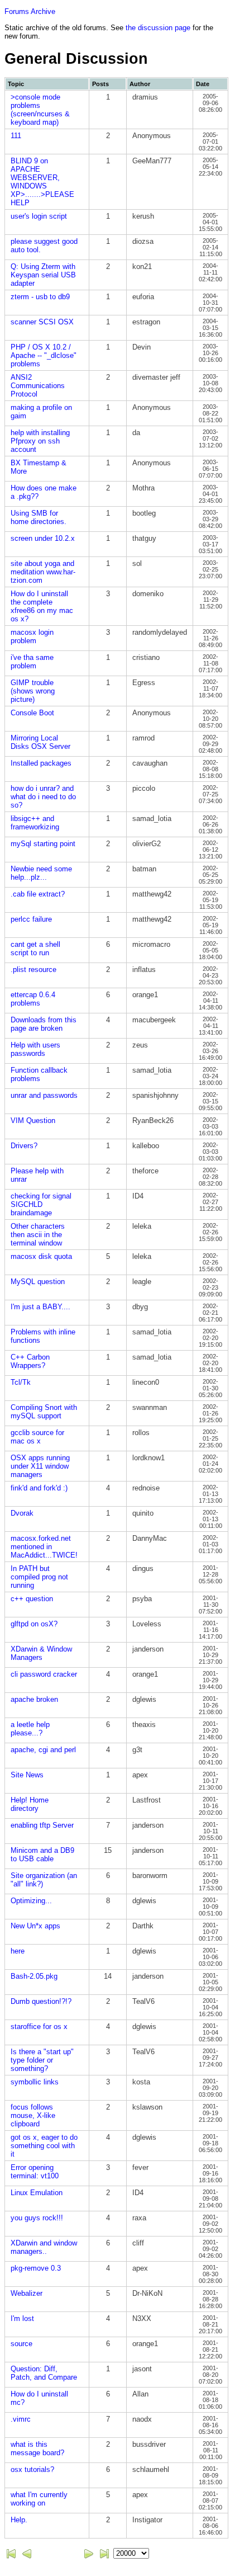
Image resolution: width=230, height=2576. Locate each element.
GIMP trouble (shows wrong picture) (33, 691)
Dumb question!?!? (41, 2001)
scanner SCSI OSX (42, 322)
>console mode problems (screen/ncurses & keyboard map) (40, 110)
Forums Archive (30, 11)
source (21, 2344)
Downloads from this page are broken (44, 1024)
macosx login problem (32, 636)
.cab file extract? (38, 894)
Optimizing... (31, 1901)
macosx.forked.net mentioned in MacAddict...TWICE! (44, 1547)
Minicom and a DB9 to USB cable (42, 1855)
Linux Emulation (37, 2193)
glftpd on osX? (34, 1624)
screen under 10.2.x (43, 538)
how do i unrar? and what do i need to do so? (43, 797)
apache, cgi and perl (43, 1750)
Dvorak (22, 1513)
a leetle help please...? (30, 1729)
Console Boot (32, 713)
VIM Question (33, 1120)
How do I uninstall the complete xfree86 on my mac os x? (42, 606)
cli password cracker (44, 1674)
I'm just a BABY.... (40, 1307)
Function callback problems (39, 1074)
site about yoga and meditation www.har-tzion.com (43, 572)
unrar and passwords (44, 1095)
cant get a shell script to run (35, 949)
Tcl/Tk (21, 1382)
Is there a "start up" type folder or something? (42, 2060)
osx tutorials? (32, 2469)
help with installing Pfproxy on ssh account (40, 441)
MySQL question (38, 1282)
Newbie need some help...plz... (41, 873)
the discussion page (158, 28)
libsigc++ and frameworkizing (35, 823)
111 (16, 136)
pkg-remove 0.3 (36, 2268)
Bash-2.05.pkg (34, 1976)
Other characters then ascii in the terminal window (38, 1235)
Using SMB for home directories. (39, 517)
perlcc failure (31, 919)
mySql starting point (43, 844)
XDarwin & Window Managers (41, 1653)
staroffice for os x (39, 2027)
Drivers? (24, 1146)
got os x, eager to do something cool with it (44, 2146)
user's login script (39, 216)
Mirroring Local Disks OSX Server (40, 742)
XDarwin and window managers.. (44, 2247)
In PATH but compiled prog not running (39, 1577)
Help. (19, 2520)
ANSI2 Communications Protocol (38, 386)
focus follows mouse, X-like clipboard (33, 2115)
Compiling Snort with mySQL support (44, 1412)
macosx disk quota (41, 1256)
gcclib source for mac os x (37, 1437)
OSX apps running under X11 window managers (40, 1466)
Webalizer (27, 2293)
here (18, 1951)
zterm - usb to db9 (40, 297)
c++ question (32, 1599)
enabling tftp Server (42, 1825)
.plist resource (33, 969)
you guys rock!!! (37, 2218)
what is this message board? (37, 2448)
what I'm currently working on (39, 2499)
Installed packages (41, 763)
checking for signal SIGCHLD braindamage (41, 1204)
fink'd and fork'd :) (39, 1488)
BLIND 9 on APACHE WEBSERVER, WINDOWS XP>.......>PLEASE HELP (42, 182)
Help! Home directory (30, 1804)
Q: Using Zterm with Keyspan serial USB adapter (43, 275)
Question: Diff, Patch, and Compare (44, 2373)
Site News (27, 1775)
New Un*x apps (35, 1926)
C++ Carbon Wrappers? (30, 1361)
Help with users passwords (35, 1049)
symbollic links (35, 2082)
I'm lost (22, 2318)
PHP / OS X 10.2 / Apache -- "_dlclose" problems (44, 355)
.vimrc (21, 2419)
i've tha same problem (32, 662)
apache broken (34, 1699)
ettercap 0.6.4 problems (33, 999)
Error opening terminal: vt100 (35, 2172)
